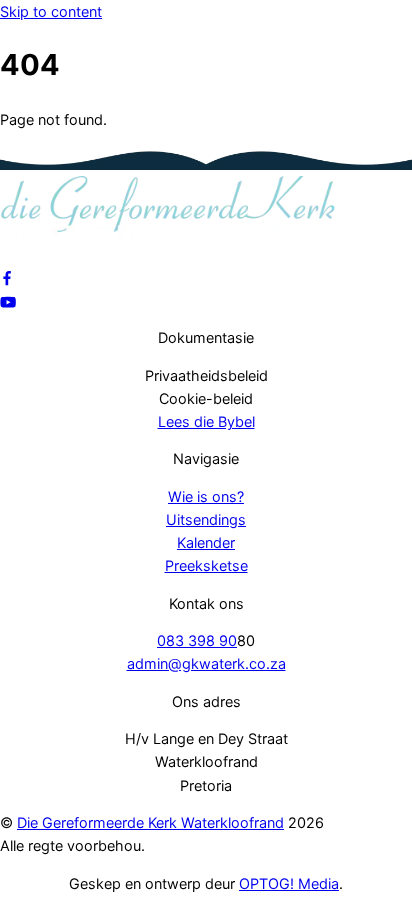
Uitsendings (206, 519)
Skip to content (51, 11)
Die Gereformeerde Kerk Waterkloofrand (150, 822)
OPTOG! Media (289, 883)
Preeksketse (206, 565)
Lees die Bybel (206, 421)
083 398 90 (197, 640)
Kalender (206, 542)
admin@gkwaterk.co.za (206, 663)
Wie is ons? (206, 496)
